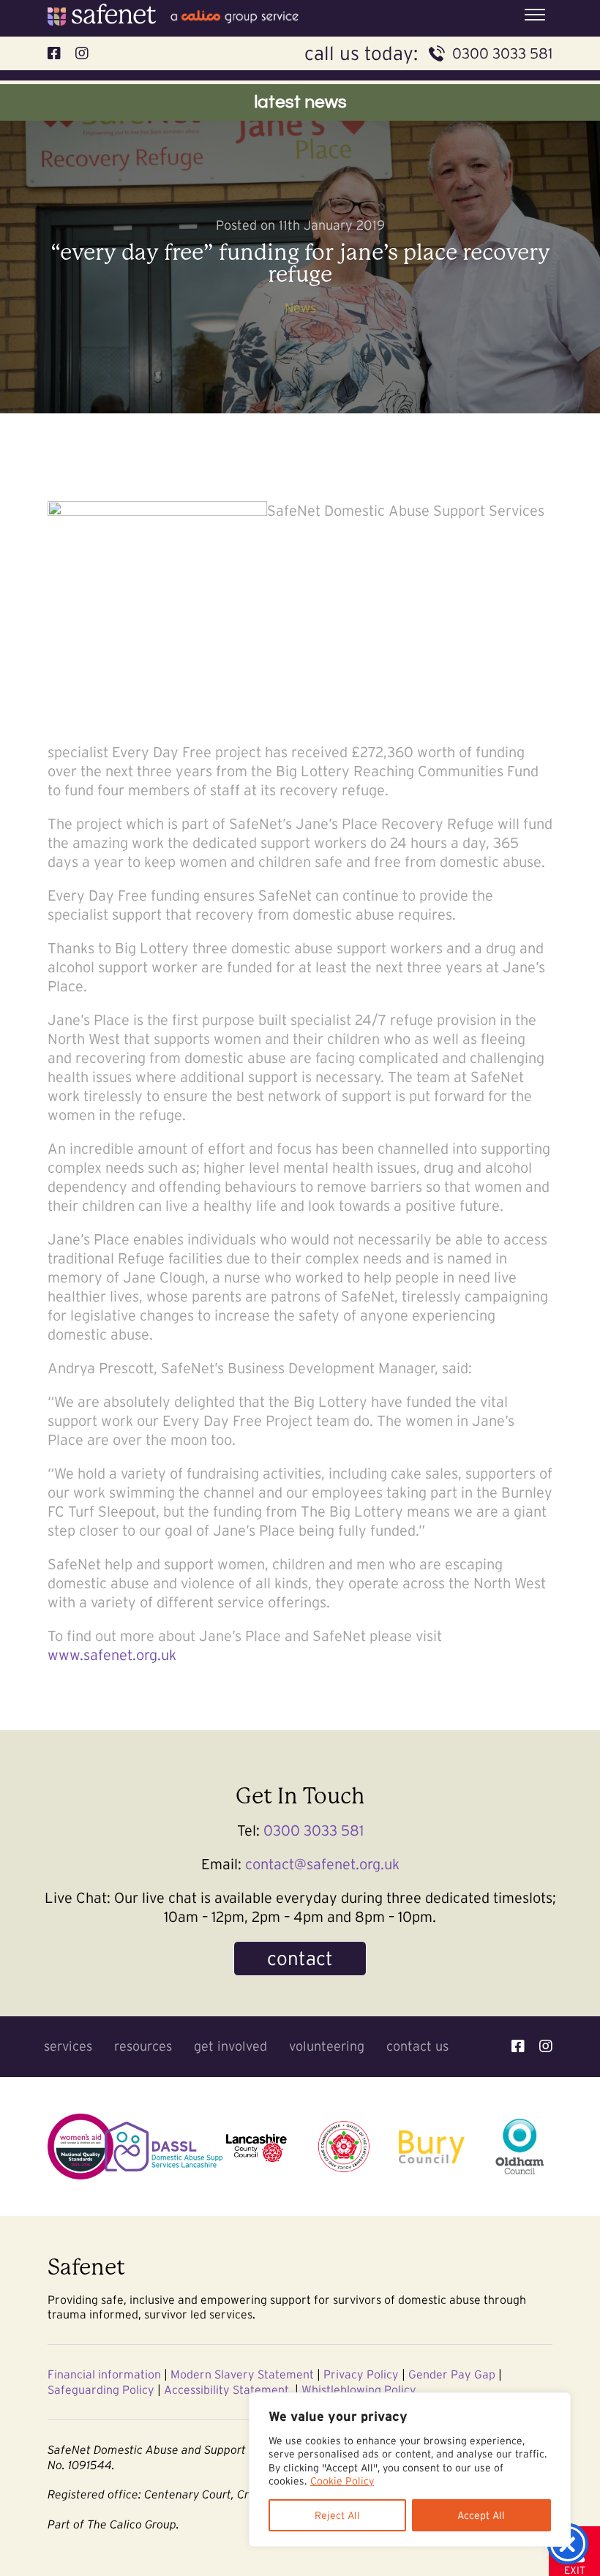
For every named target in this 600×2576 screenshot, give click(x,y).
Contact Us (417, 2046)
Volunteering (327, 2046)
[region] (410, 2470)
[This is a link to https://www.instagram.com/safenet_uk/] (546, 2046)
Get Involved (230, 2046)
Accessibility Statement (226, 2389)
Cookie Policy (342, 2481)
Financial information (104, 2374)
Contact (300, 1958)
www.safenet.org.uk (112, 1655)
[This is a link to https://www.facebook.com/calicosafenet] (518, 2046)
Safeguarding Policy (101, 2389)
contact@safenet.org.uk (322, 1864)
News (300, 308)
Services (68, 2046)
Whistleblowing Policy (359, 2389)
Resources (143, 2046)
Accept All (481, 2515)
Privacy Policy (361, 2374)
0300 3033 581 (502, 53)
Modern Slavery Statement (242, 2374)
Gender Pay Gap (452, 2374)
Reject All (337, 2515)
